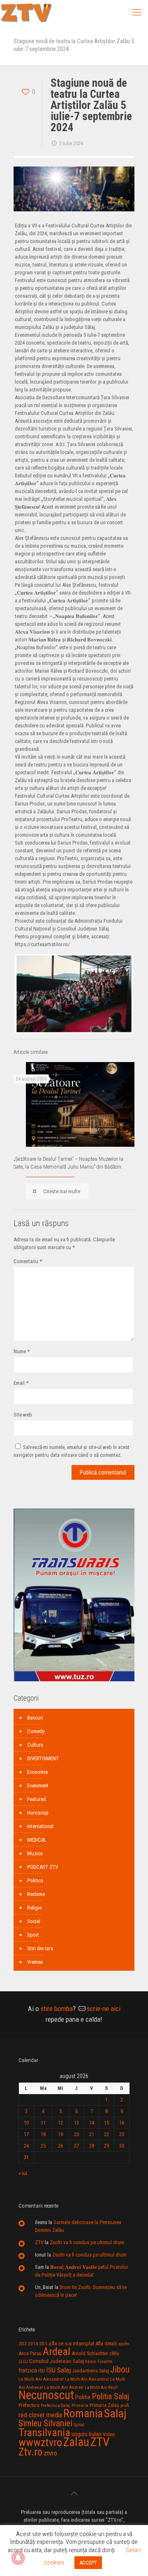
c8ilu (114, 2353)
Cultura (35, 1745)
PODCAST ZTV (43, 1867)
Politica (35, 1881)
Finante (105, 2361)
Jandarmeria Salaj (90, 2371)
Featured (37, 1799)
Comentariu (28, 1261)
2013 (23, 2344)
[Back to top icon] (74, 2493)
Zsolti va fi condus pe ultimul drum (87, 2242)
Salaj (115, 2413)
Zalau (76, 2442)
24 (26, 2146)
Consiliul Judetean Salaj (57, 2361)
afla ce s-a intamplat (72, 2343)
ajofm (124, 2344)
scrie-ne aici (104, 2009)
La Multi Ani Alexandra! (41, 2379)
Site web (23, 1415)
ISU (42, 2371)
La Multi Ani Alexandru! (87, 2379)
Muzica (35, 1853)
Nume (22, 1351)
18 (43, 2134)
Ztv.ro (30, 2452)
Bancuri (35, 1718)
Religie (34, 1908)
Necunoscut (46, 2395)
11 (43, 2123)
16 (122, 2123)
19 (60, 2134)
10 (26, 2123)
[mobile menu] (137, 12)
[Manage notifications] (18, 2558)
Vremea (35, 1962)
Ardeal (57, 2351)
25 (43, 2146)
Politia (83, 2397)
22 (106, 2134)
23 (122, 2134)
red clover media (40, 2415)
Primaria (80, 2406)
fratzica (28, 2370)
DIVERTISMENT (43, 1758)
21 (92, 2134)
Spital (79, 2425)
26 (60, 2146)
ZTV (39, 2242)
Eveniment (38, 1786)
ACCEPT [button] (88, 2563)
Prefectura (29, 2405)
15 (106, 2123)
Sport (33, 1935)
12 (60, 2123)
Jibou (120, 2369)
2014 (33, 2344)
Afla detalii (106, 2344)
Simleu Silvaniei (45, 2423)
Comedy (36, 1731)
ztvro (50, 2453)
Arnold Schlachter (90, 2353)
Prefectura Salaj (55, 2406)
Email (21, 1383)
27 (76, 2146)
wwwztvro (40, 2442)
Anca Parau (30, 2353)
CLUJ (23, 2362)
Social (34, 1921)
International (40, 1826)
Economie (37, 1772)
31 (26, 2157)
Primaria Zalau (104, 2405)
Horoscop (38, 1813)
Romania (83, 2414)
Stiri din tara (40, 1948)
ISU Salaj (58, 2370)
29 (106, 2146)
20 (76, 2134)
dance (91, 2362)
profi (125, 2405)
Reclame (36, 1894)
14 (92, 2123)
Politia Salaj (110, 2396)
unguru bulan (87, 2434)
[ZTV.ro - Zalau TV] (26, 12)
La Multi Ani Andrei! (64, 2387)
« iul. (23, 2173)
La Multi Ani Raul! (101, 2387)
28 (92, 2146)
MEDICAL (37, 1840)
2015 (43, 2344)
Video (109, 2434)
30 (122, 2146)
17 (26, 2134)
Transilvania (44, 2433)
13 (76, 2123)
